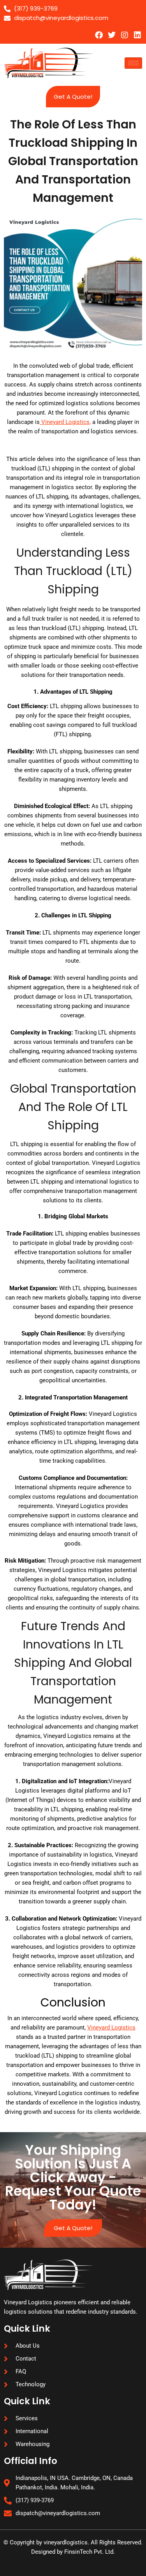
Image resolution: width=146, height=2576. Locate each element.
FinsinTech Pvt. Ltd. (90, 2552)
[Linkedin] (137, 35)
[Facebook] (99, 35)
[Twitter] (112, 35)
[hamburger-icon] (133, 63)
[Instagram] (125, 35)
